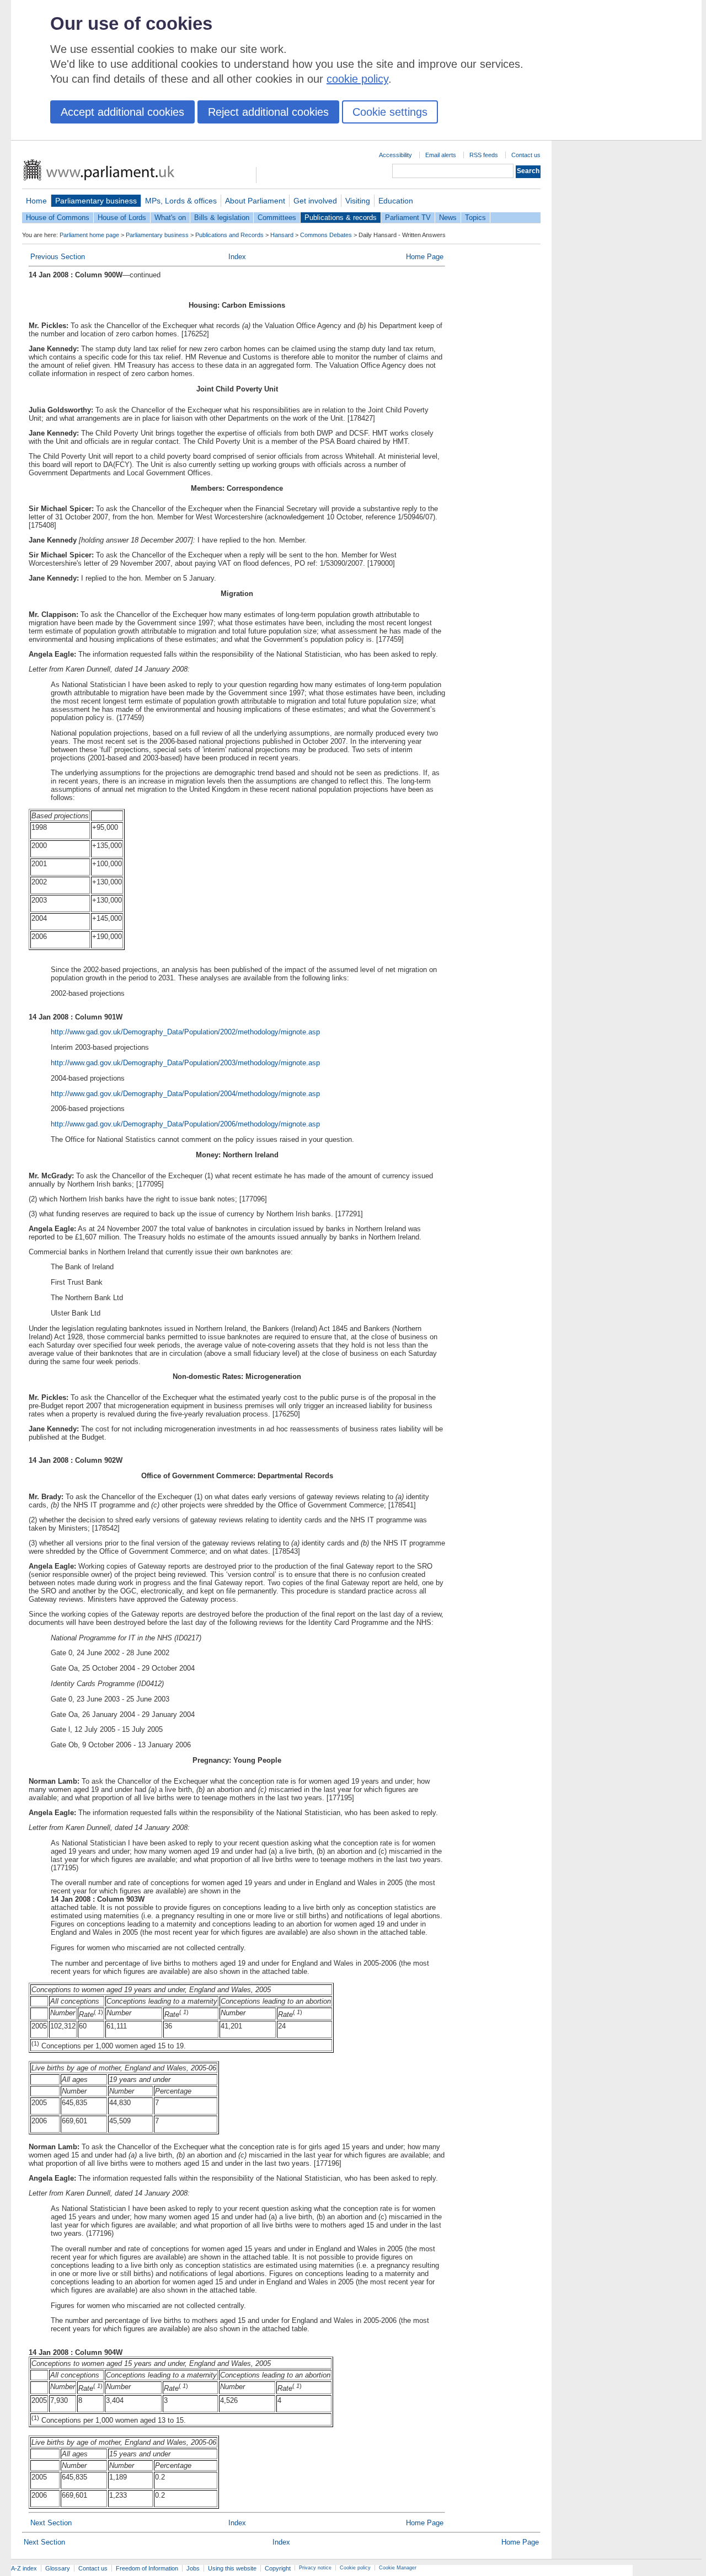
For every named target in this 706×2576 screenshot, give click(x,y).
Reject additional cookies (268, 112)
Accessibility (395, 155)
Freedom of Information (147, 2568)
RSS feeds (484, 155)
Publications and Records (229, 235)
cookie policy (357, 79)
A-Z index (24, 2568)
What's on (170, 218)
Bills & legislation (222, 218)
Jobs (193, 2568)
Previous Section (58, 257)
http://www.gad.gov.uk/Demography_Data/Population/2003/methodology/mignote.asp (185, 1063)
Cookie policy (355, 2568)
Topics (475, 218)
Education (396, 201)
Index (237, 257)
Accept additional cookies (122, 112)
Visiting (358, 201)
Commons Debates (326, 235)
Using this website (232, 2568)
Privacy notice (315, 2568)
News (448, 218)
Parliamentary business (96, 201)
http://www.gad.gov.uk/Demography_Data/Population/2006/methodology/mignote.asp (185, 1124)
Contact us (526, 155)
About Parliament (255, 201)
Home (36, 201)
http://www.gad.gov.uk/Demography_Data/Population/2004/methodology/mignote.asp (185, 1094)
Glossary (58, 2568)
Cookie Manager (398, 2568)
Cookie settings (390, 112)
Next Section (51, 2523)
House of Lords (122, 218)
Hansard (282, 235)
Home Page (425, 257)
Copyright (278, 2568)
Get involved (315, 201)
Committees (277, 218)
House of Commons (58, 218)
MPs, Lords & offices (181, 201)
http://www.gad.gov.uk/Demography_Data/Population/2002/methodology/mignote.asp (185, 1032)
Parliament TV (408, 218)
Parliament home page (89, 235)
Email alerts (441, 155)
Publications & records (341, 218)
